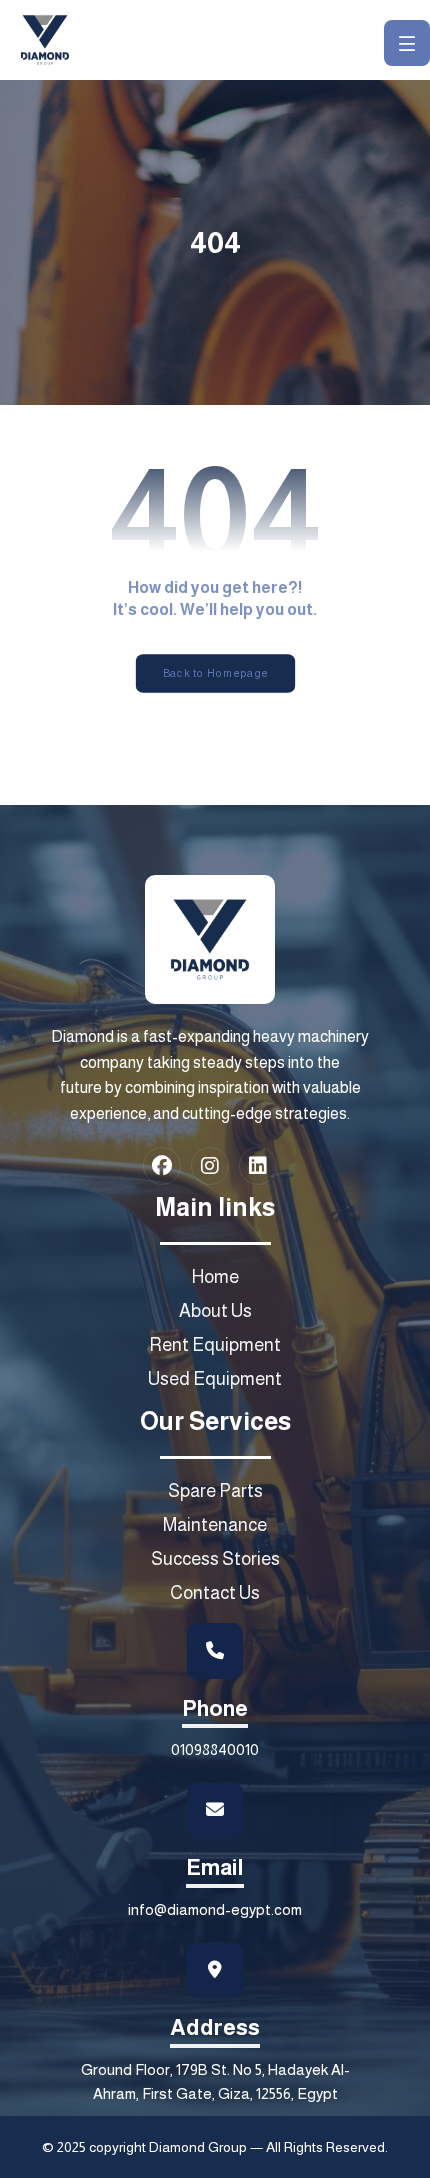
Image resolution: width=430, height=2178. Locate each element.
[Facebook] (162, 1166)
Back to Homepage (214, 673)
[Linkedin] (258, 1166)
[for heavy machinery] (45, 40)
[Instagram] (210, 1166)
